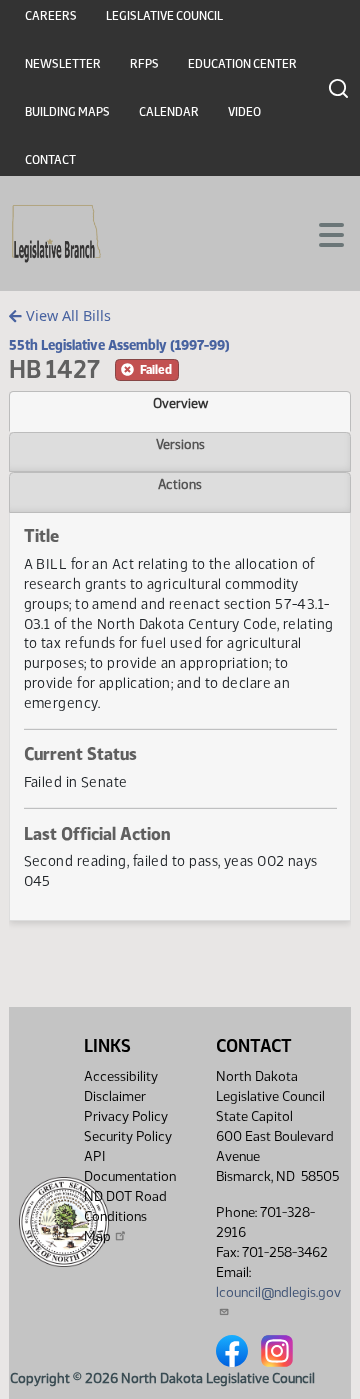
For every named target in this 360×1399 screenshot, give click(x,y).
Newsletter (63, 64)
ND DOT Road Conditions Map (125, 1216)
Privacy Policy (126, 1116)
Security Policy (128, 1136)
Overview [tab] (180, 403)
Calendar (169, 112)
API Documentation (130, 1166)
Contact (50, 160)
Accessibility (121, 1076)
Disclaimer (115, 1096)
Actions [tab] (180, 484)
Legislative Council (164, 16)
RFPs (144, 64)
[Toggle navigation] (321, 233)
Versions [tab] (180, 444)
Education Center (242, 64)
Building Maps (67, 112)
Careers (51, 16)
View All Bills (66, 315)
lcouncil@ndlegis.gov (278, 1292)
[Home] (56, 234)
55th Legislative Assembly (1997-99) (119, 345)
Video (244, 112)
